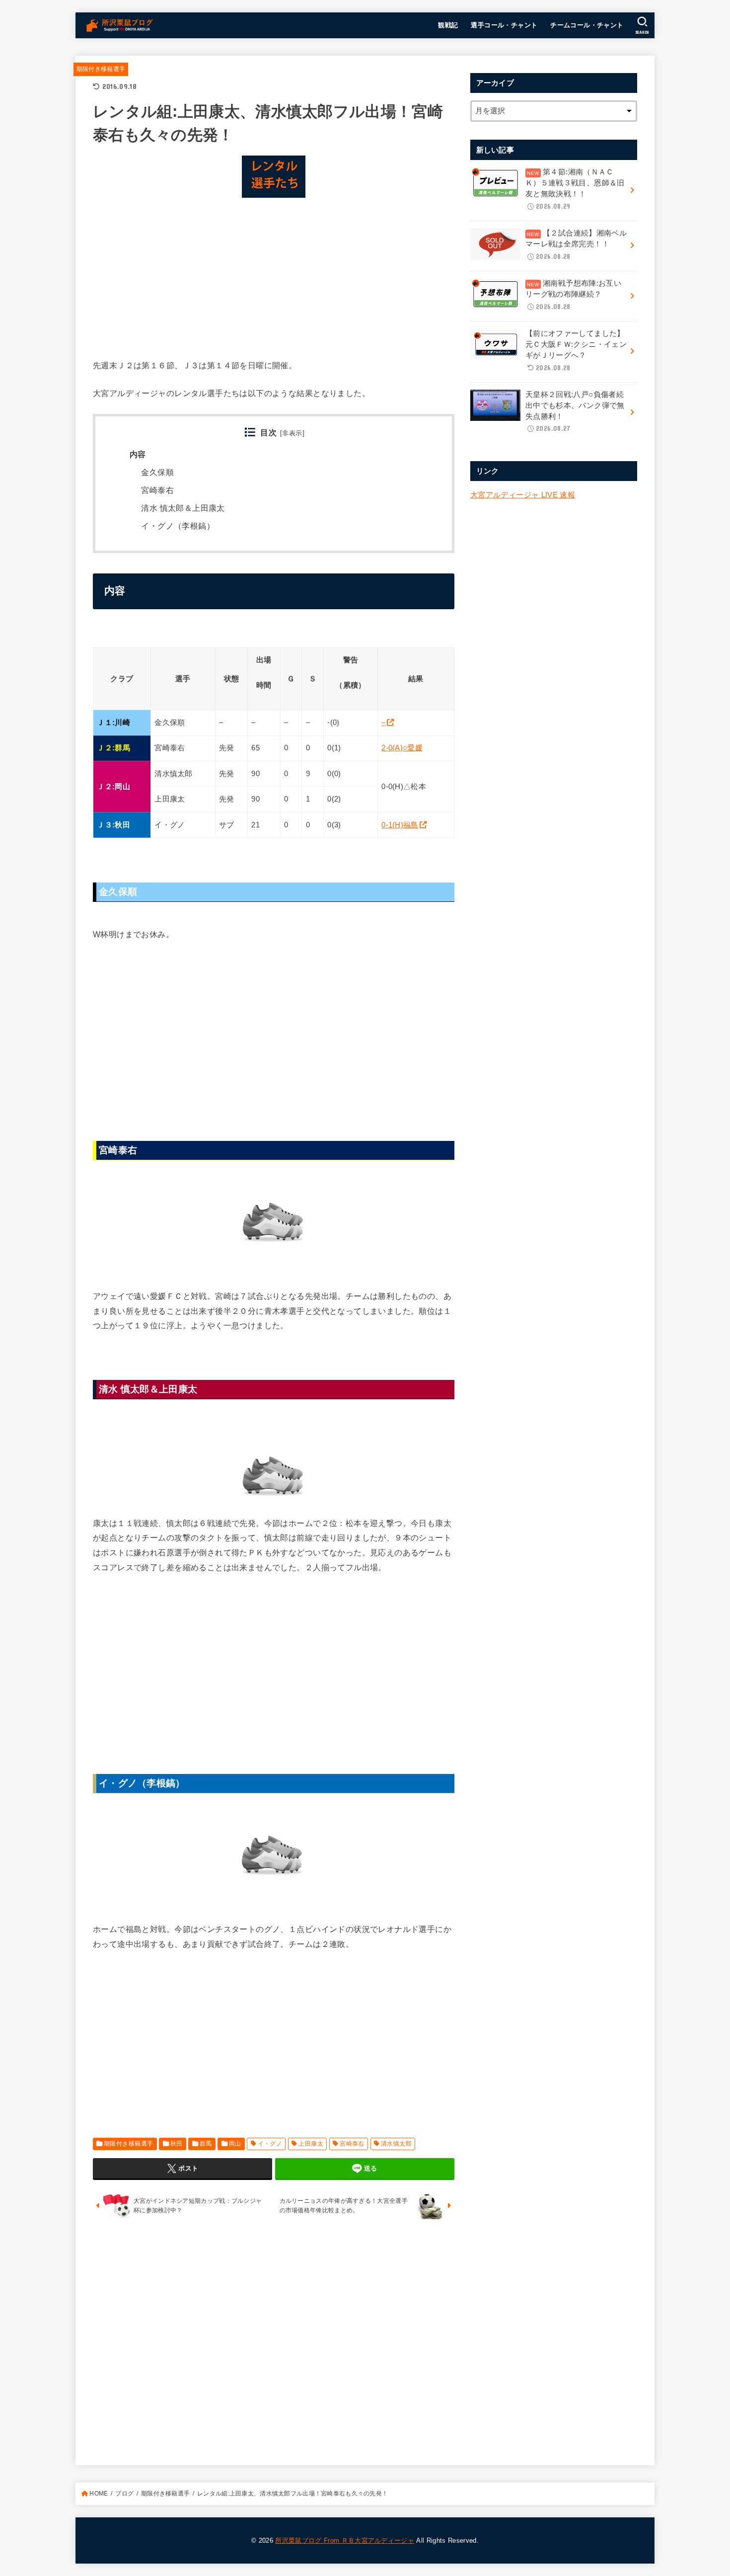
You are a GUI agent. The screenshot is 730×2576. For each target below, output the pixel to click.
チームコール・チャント (587, 25)
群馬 (206, 2144)
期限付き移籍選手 (101, 69)
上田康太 (311, 2144)
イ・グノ (270, 2144)
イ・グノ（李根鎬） (178, 526)
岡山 (235, 2144)
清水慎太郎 (396, 2144)
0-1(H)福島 (400, 825)
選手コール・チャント (504, 25)
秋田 (177, 2144)
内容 (138, 454)
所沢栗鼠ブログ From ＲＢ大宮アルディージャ (345, 2540)
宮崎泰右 (157, 490)
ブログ (124, 2494)
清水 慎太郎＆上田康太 (183, 508)
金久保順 (157, 472)
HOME (99, 2494)
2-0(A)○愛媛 (402, 748)
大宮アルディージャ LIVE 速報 (523, 495)
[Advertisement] (274, 275)
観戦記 (448, 25)
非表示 (292, 433)
